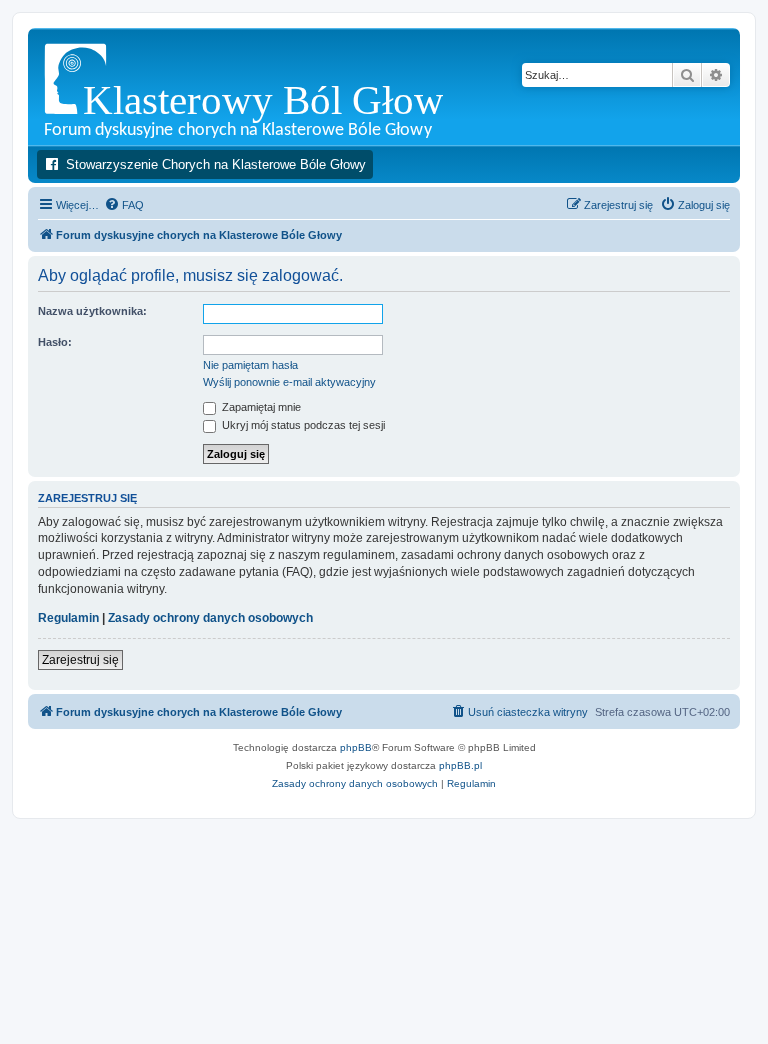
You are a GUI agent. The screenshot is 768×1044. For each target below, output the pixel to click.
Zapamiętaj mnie (260, 407)
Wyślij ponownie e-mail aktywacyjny (289, 382)
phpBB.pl (460, 765)
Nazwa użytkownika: (92, 311)
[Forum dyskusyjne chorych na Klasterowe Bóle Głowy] (294, 86)
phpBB (356, 747)
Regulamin (68, 618)
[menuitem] (124, 205)
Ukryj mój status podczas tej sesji (302, 425)
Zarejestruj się (80, 660)
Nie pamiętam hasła (250, 365)
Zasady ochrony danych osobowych (210, 618)
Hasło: (55, 342)
